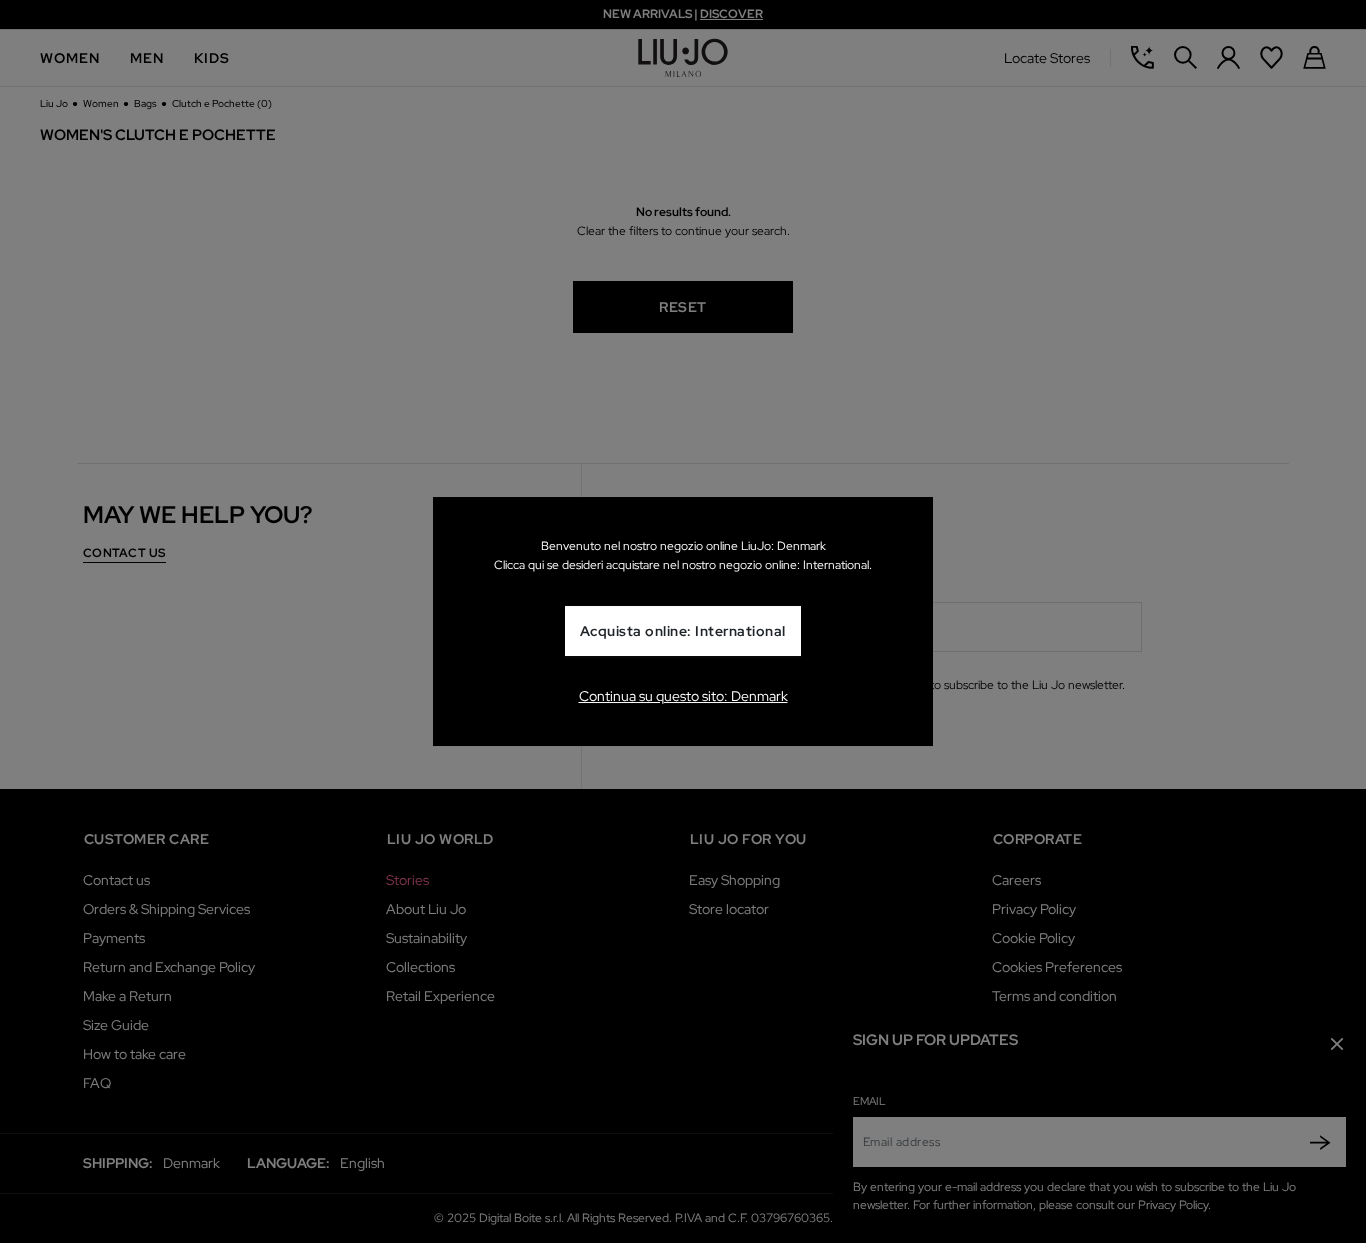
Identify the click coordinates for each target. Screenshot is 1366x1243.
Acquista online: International (683, 632)
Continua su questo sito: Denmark (683, 696)
